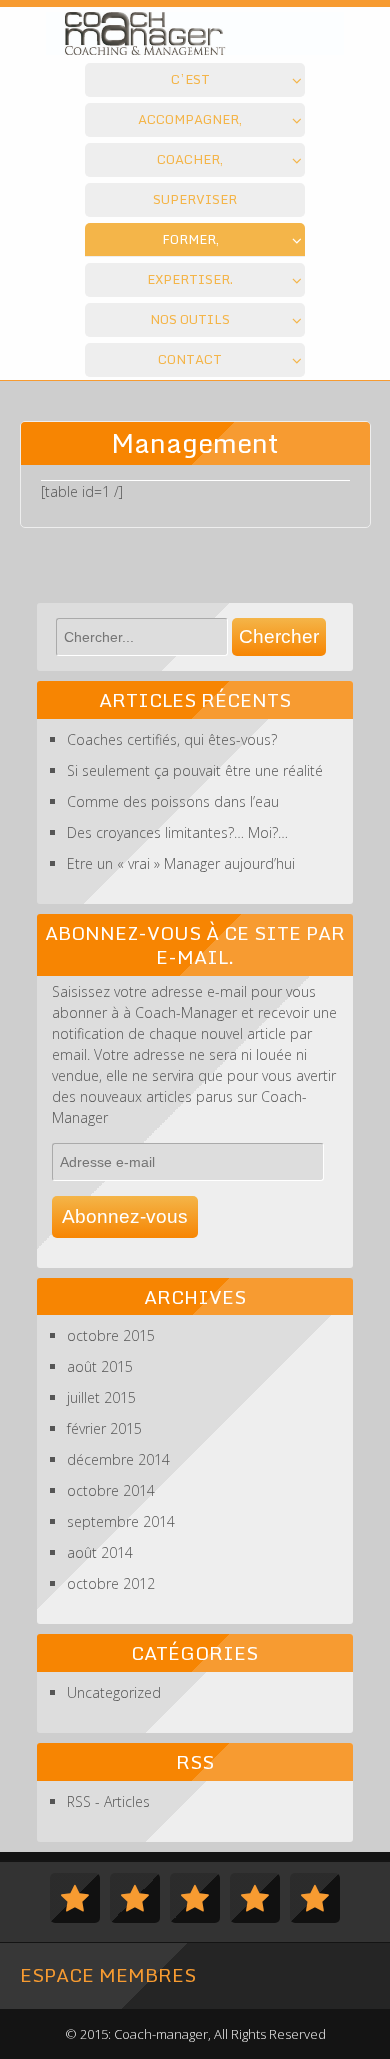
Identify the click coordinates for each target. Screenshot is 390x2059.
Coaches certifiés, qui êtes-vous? (172, 739)
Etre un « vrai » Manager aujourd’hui (181, 863)
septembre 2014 (121, 1521)
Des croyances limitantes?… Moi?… (177, 832)
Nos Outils (190, 319)
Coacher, (190, 159)
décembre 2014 (118, 1459)
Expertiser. (190, 279)
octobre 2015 (111, 1335)
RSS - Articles (108, 1801)
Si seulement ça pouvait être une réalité (195, 770)
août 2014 (100, 1552)
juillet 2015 (101, 1397)
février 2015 (104, 1428)
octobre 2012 (111, 1583)
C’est (190, 79)
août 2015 (100, 1366)
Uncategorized (114, 1692)
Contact (190, 359)
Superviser (195, 199)
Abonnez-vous (125, 1216)
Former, (190, 239)
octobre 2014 (111, 1490)
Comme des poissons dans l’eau (173, 801)
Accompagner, (190, 119)
